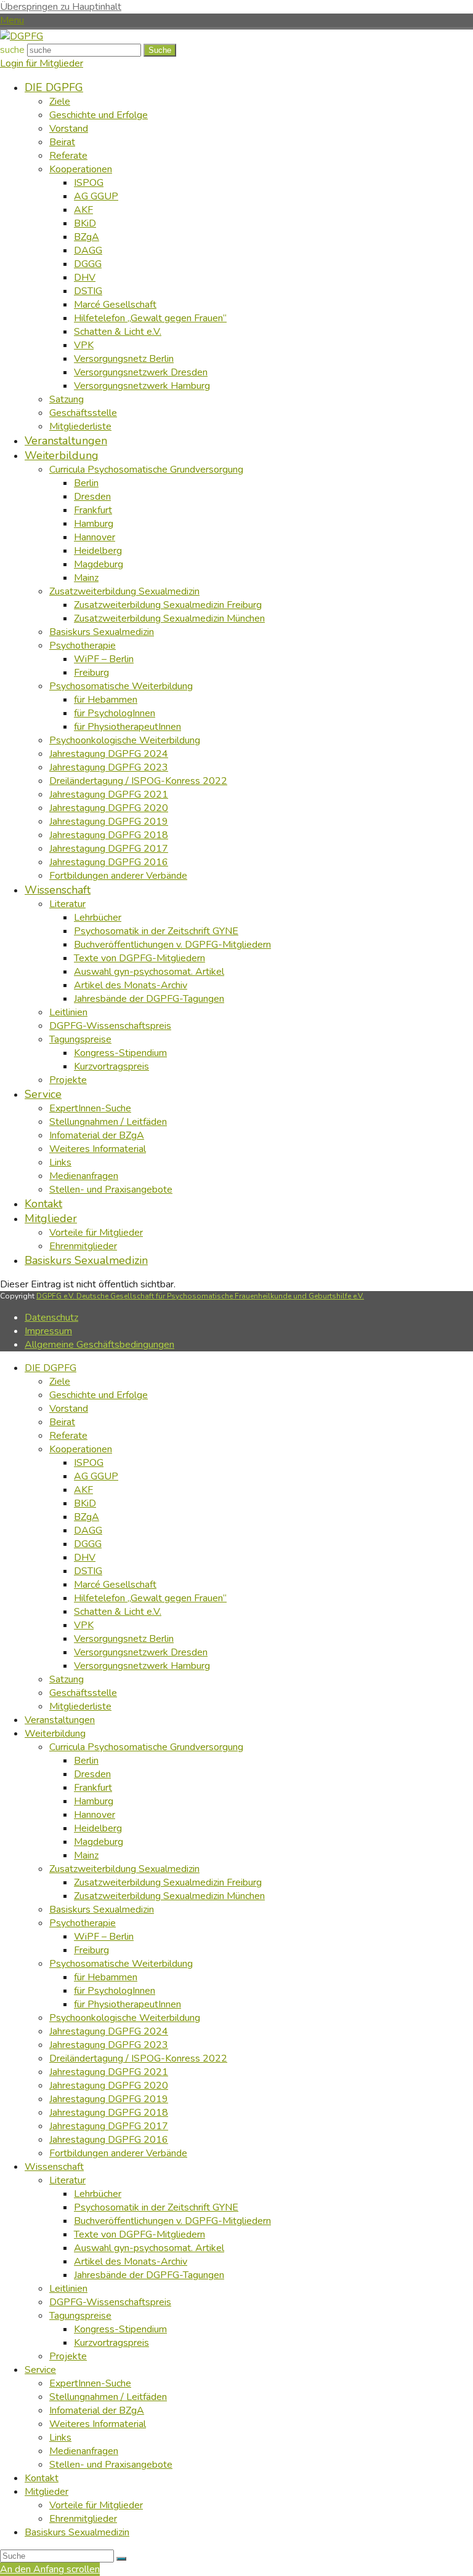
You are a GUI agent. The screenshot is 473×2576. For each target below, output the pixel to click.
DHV (85, 1558)
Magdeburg (99, 1842)
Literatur (67, 2180)
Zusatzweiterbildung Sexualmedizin (124, 1869)
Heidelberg (98, 1828)
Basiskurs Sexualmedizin (102, 1910)
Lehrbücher (98, 2194)
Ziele (60, 1382)
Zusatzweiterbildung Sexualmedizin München (169, 1896)
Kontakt (42, 2478)
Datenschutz (51, 1318)
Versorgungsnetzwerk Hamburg (142, 1666)
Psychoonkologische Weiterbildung (125, 2018)
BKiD (85, 1503)
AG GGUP (96, 1476)
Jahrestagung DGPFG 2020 (109, 2086)
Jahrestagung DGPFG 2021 (109, 2072)
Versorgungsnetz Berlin (124, 1639)
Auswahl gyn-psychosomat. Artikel (149, 2248)
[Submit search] (121, 2559)
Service (40, 2370)
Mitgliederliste (80, 1706)
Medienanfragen (84, 2451)
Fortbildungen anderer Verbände (118, 2153)
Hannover (95, 1815)
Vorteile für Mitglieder (96, 2505)
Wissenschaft (54, 2167)
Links (60, 2438)
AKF (83, 1490)
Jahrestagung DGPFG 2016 (109, 2140)
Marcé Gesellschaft (115, 1585)
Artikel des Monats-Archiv (131, 2262)
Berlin (86, 1761)
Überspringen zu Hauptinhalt (61, 7)
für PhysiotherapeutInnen (127, 2004)
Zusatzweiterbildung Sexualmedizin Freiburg (168, 1882)
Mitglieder (46, 2492)
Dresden (92, 1774)
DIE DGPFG (51, 1368)
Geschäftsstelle (83, 1693)
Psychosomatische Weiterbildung (121, 1964)
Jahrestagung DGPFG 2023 (109, 2045)
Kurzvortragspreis (111, 2343)
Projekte (68, 2356)
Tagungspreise (80, 2316)
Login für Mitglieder (42, 63)
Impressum (48, 1331)
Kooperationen (81, 1449)
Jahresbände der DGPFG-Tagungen (149, 2275)
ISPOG (89, 1463)
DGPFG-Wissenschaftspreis (110, 2302)
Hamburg (94, 1801)
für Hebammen (106, 1977)
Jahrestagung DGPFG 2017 (109, 2126)
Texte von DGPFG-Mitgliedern (139, 2234)
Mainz (86, 1855)
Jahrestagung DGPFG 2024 (109, 2031)
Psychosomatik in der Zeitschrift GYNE (156, 2207)
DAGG (88, 1530)
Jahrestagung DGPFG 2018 (109, 2113)
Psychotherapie (83, 1923)
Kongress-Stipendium (120, 2329)
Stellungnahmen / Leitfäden (108, 2397)
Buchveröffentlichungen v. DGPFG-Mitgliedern (172, 2221)
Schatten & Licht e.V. (118, 1612)
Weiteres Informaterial (98, 2424)
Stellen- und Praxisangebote (111, 2465)
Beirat (62, 1422)
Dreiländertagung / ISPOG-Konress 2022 (138, 2058)
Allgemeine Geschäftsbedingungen (99, 1345)
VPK (84, 1625)
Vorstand (69, 1409)
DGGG (88, 1544)
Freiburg (91, 1950)
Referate (68, 1436)
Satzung (67, 1679)
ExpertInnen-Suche (90, 2383)
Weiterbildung (55, 1734)
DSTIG (88, 1571)
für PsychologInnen (115, 1991)
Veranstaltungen (60, 1720)
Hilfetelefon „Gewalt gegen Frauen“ (150, 1598)
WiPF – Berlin (104, 1937)
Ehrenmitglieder (83, 2519)
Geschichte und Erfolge (99, 1395)
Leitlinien (68, 2289)
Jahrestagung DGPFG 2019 (109, 2099)
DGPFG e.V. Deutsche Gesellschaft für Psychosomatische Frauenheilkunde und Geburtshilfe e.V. (200, 1296)
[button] (12, 20)
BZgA (87, 1517)
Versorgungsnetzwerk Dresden (141, 1652)
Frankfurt (93, 1788)
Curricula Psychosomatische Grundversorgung (146, 1747)
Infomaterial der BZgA (97, 2410)
